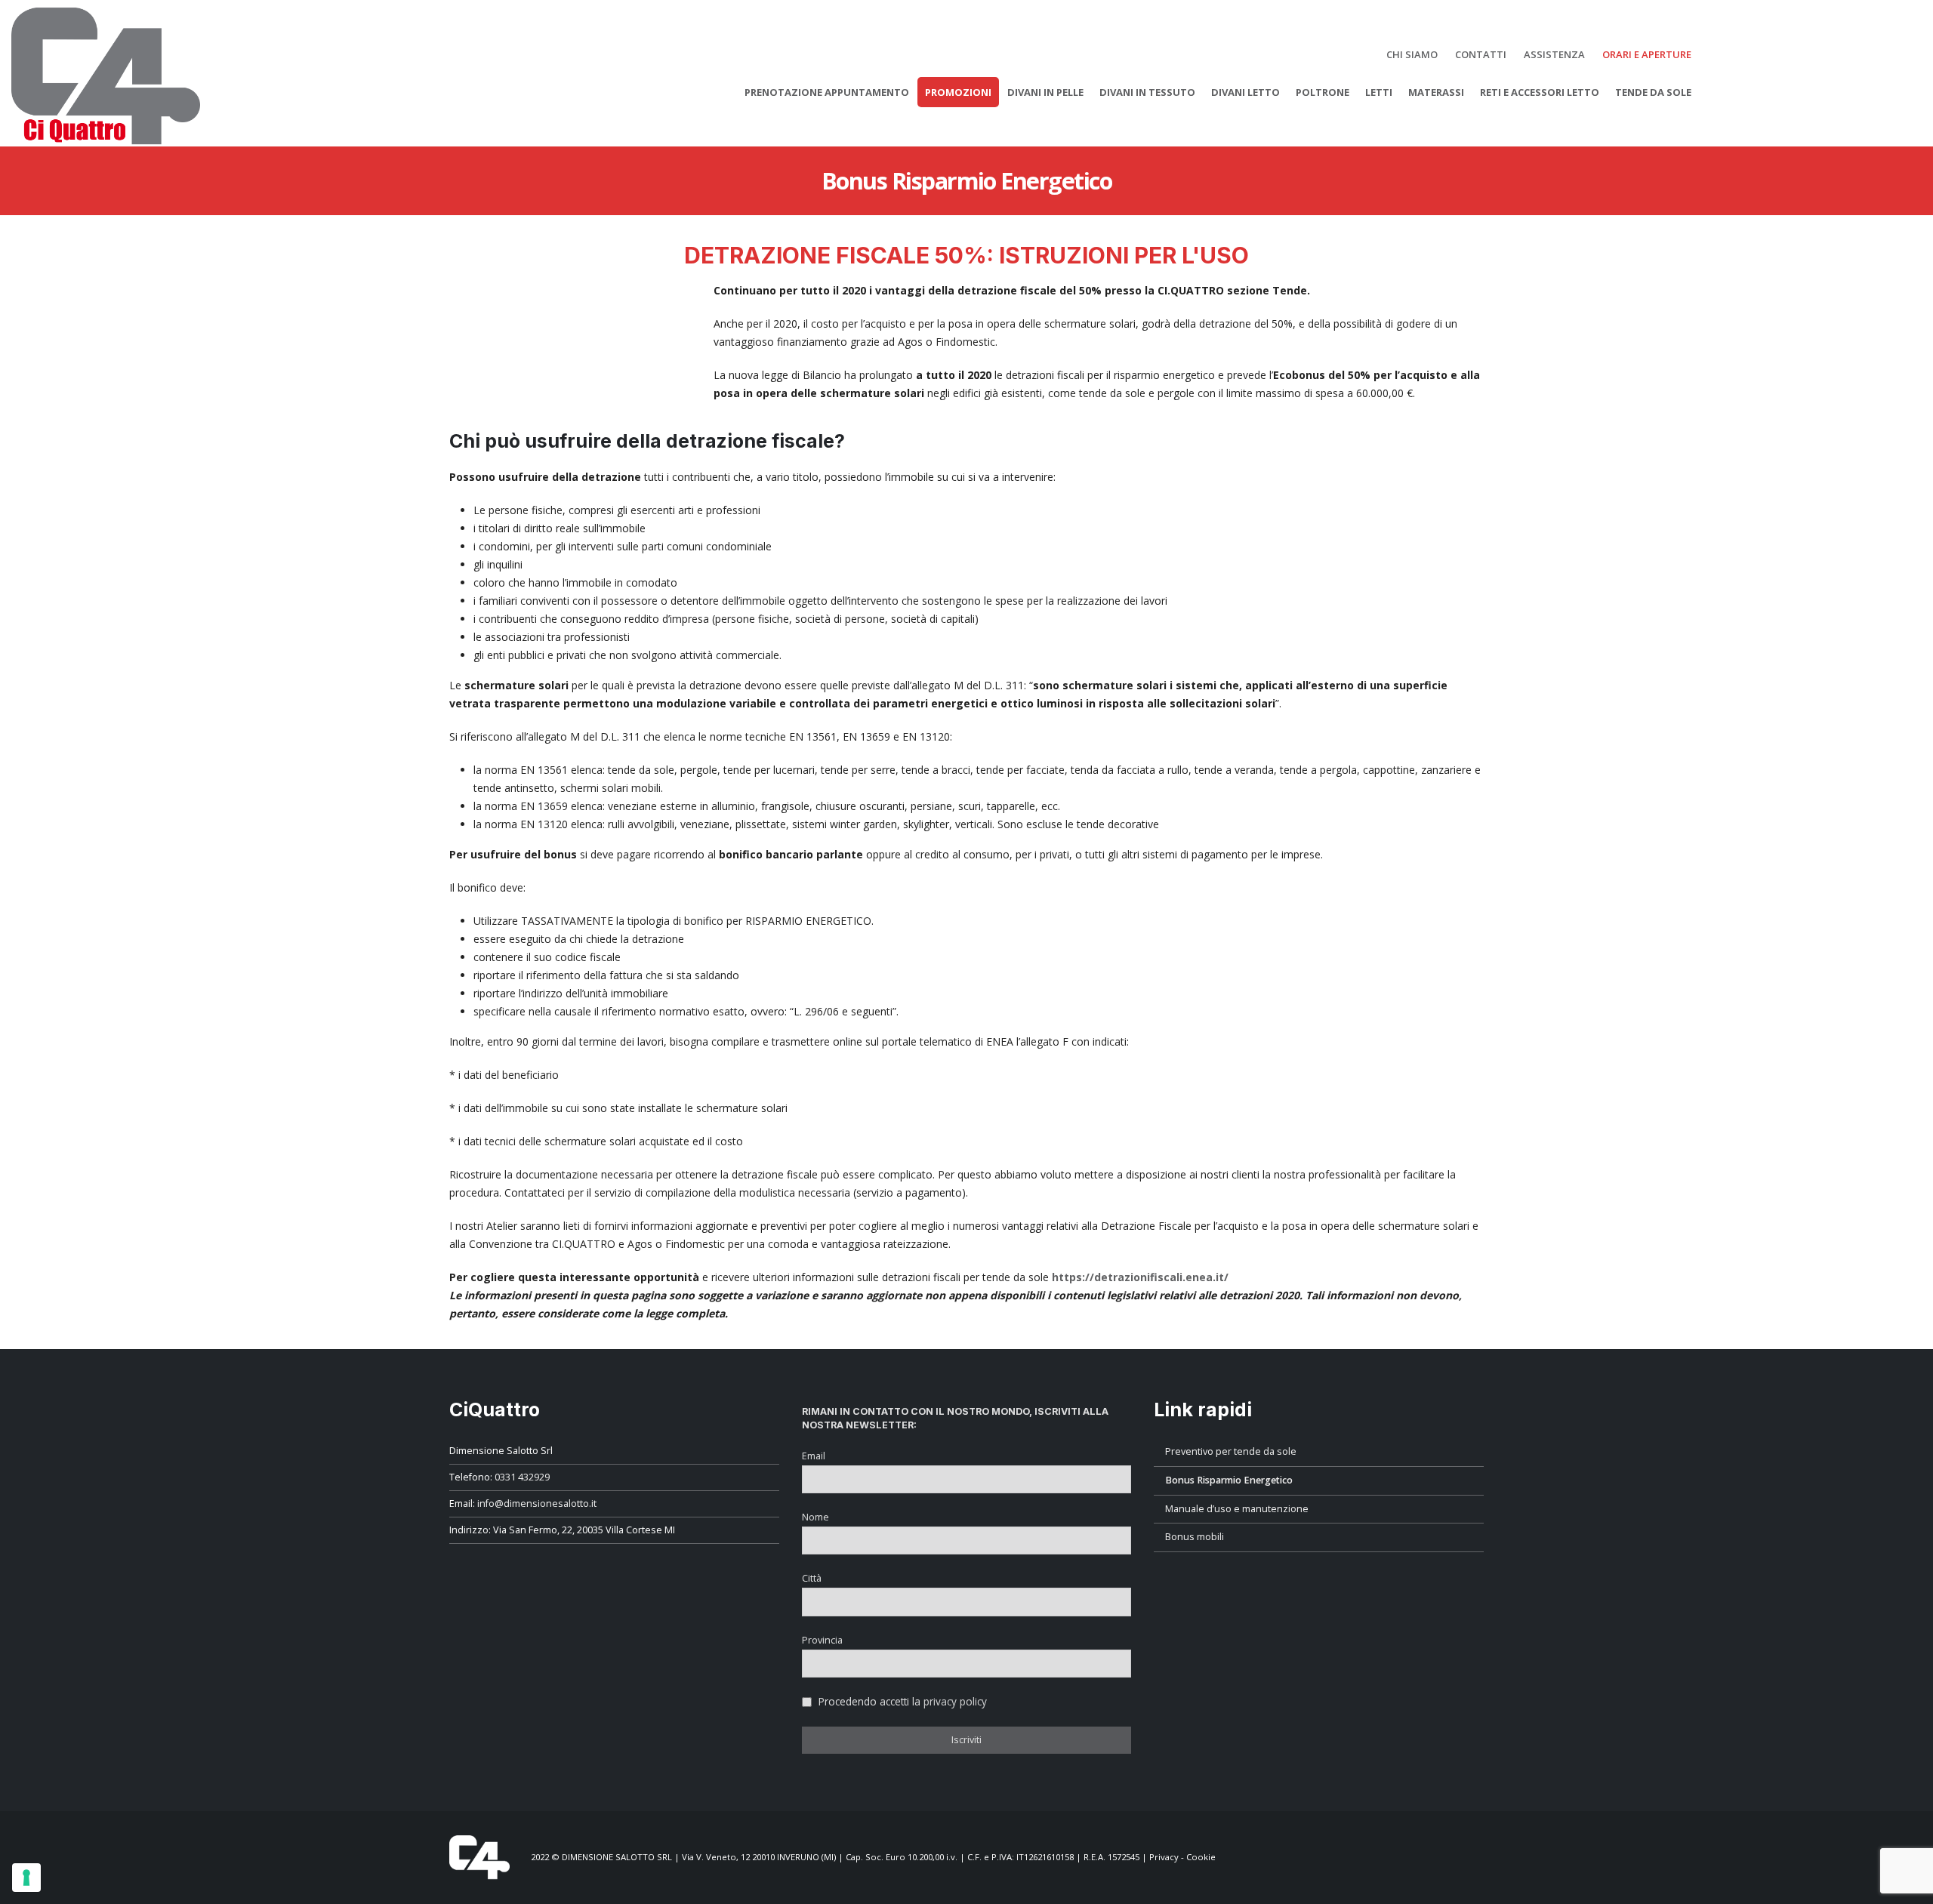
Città (812, 1578)
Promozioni (958, 92)
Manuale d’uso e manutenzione (1237, 1509)
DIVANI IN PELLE (1045, 92)
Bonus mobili (1195, 1537)
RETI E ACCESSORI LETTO (1540, 92)
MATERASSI (1436, 92)
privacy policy (955, 1701)
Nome (815, 1517)
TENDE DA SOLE (1653, 92)
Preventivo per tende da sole (1231, 1451)
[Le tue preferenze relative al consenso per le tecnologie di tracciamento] (26, 1878)
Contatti (1481, 54)
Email (814, 1456)
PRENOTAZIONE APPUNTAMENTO (827, 92)
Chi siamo (1412, 54)
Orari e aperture (1647, 54)
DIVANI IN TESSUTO (1147, 92)
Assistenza (1554, 54)
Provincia (822, 1640)
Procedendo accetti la (901, 1701)
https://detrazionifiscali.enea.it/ (1140, 1277)
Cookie (1201, 1856)
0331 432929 (522, 1477)
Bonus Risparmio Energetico (1229, 1480)
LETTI (1379, 92)
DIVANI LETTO (1246, 92)
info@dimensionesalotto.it (537, 1503)
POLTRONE (1323, 92)
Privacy (1164, 1856)
